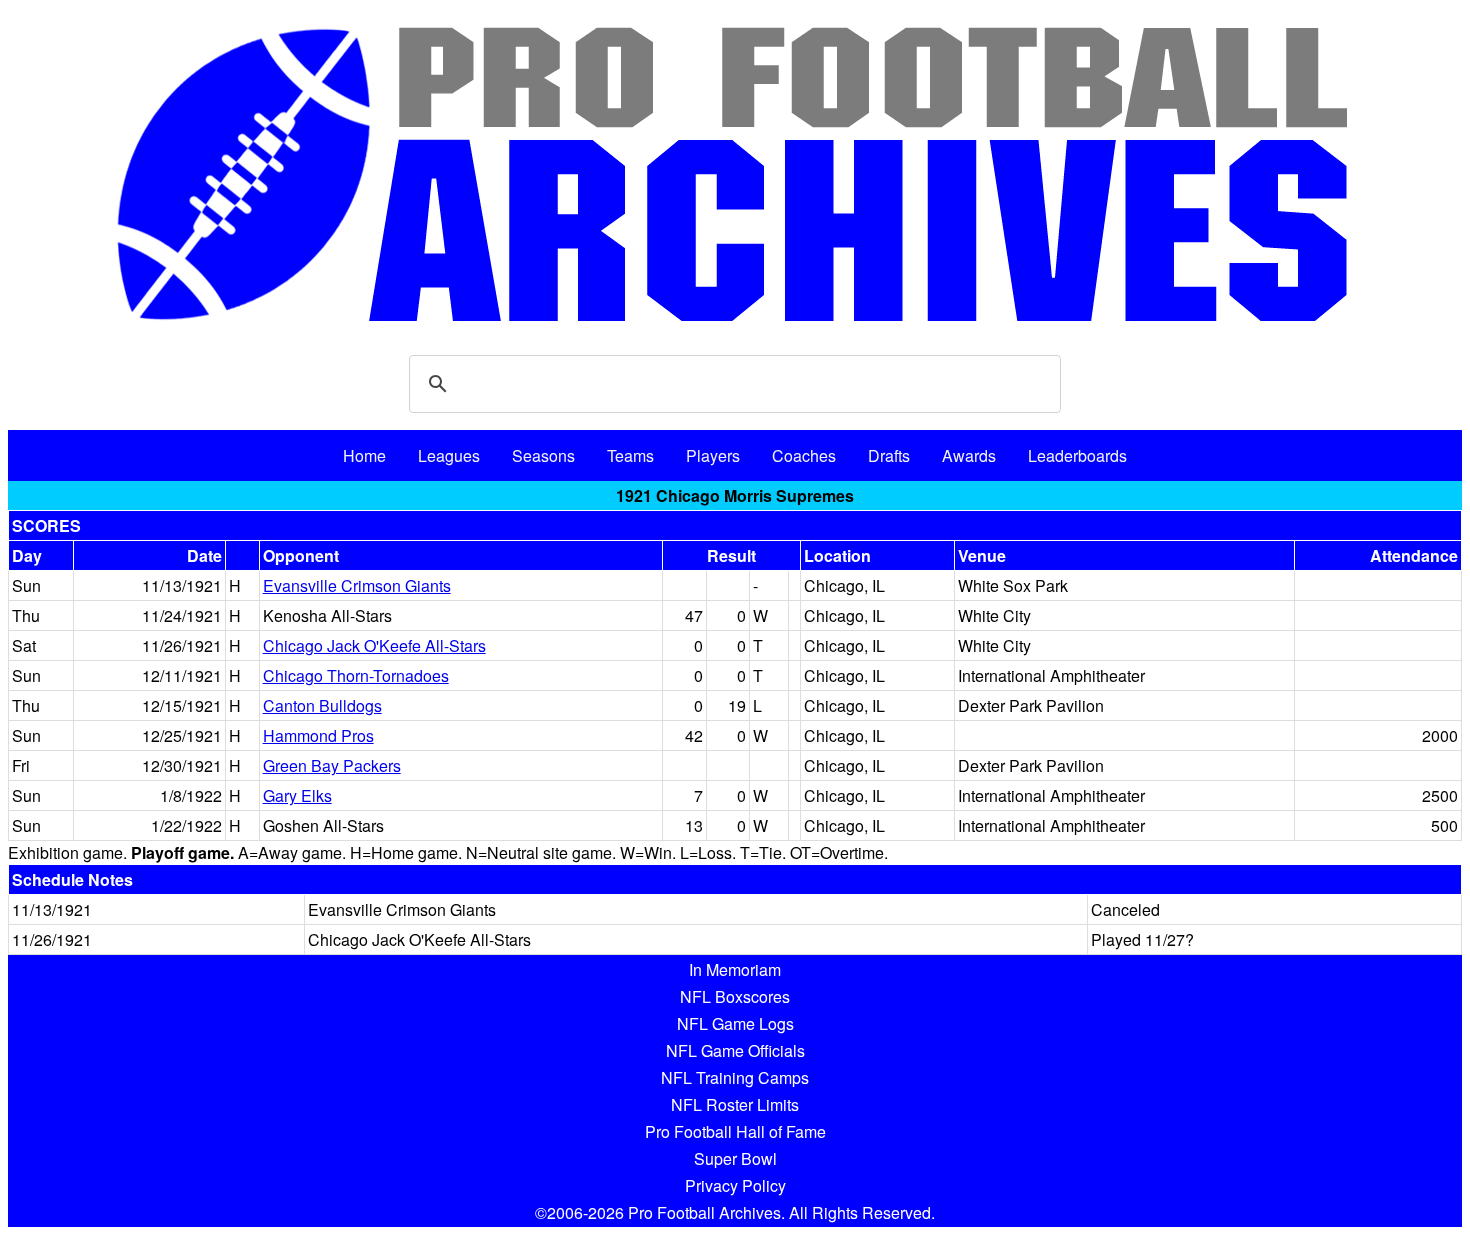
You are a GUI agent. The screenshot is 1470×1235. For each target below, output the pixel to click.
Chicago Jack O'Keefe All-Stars (374, 645)
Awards (969, 455)
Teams (630, 455)
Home (364, 455)
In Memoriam (735, 969)
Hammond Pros (318, 735)
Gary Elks (297, 795)
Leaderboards (1077, 455)
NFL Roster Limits (735, 1104)
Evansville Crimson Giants (357, 585)
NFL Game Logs (735, 1023)
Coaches (804, 455)
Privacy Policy (735, 1185)
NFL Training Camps (735, 1077)
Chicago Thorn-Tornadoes (356, 675)
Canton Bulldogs (322, 705)
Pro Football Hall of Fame (735, 1131)
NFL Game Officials (735, 1050)
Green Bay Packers (332, 765)
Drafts (889, 455)
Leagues (449, 455)
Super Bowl (735, 1158)
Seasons (543, 455)
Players (713, 455)
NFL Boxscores (735, 996)
